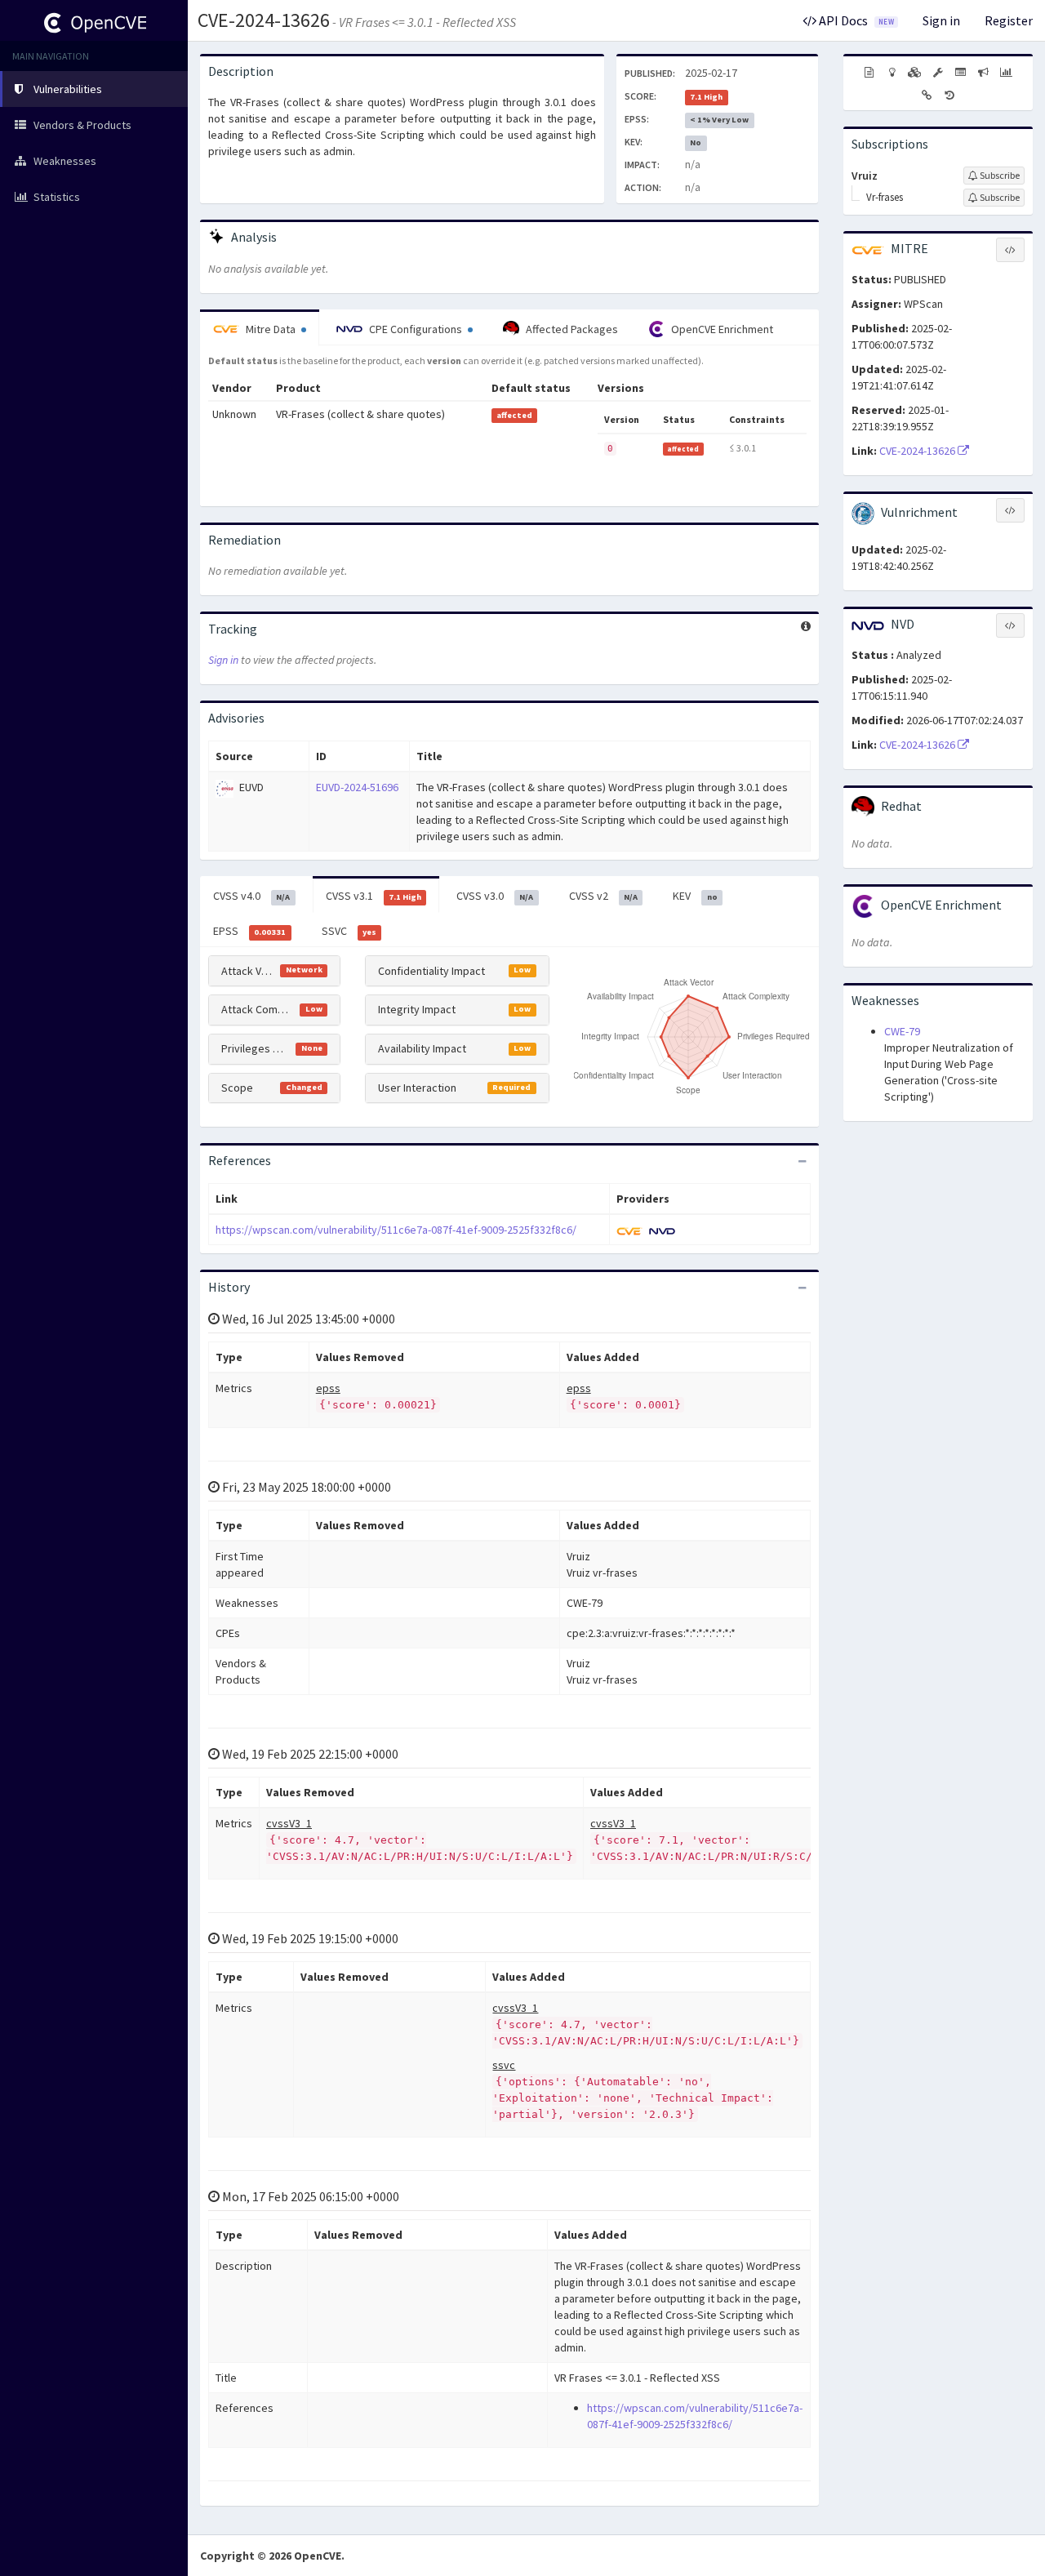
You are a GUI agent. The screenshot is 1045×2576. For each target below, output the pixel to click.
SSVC (349, 931)
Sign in (941, 20)
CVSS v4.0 (251, 896)
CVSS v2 (603, 896)
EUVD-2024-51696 (357, 787)
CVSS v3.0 (495, 896)
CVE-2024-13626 (264, 20)
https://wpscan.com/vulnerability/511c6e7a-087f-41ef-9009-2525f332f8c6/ (396, 1230)
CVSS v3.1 (374, 896)
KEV (695, 896)
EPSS (249, 931)
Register (1009, 20)
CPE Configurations (416, 329)
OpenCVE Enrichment (721, 329)
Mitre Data (271, 329)
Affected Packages (571, 329)
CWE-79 (902, 1031)
